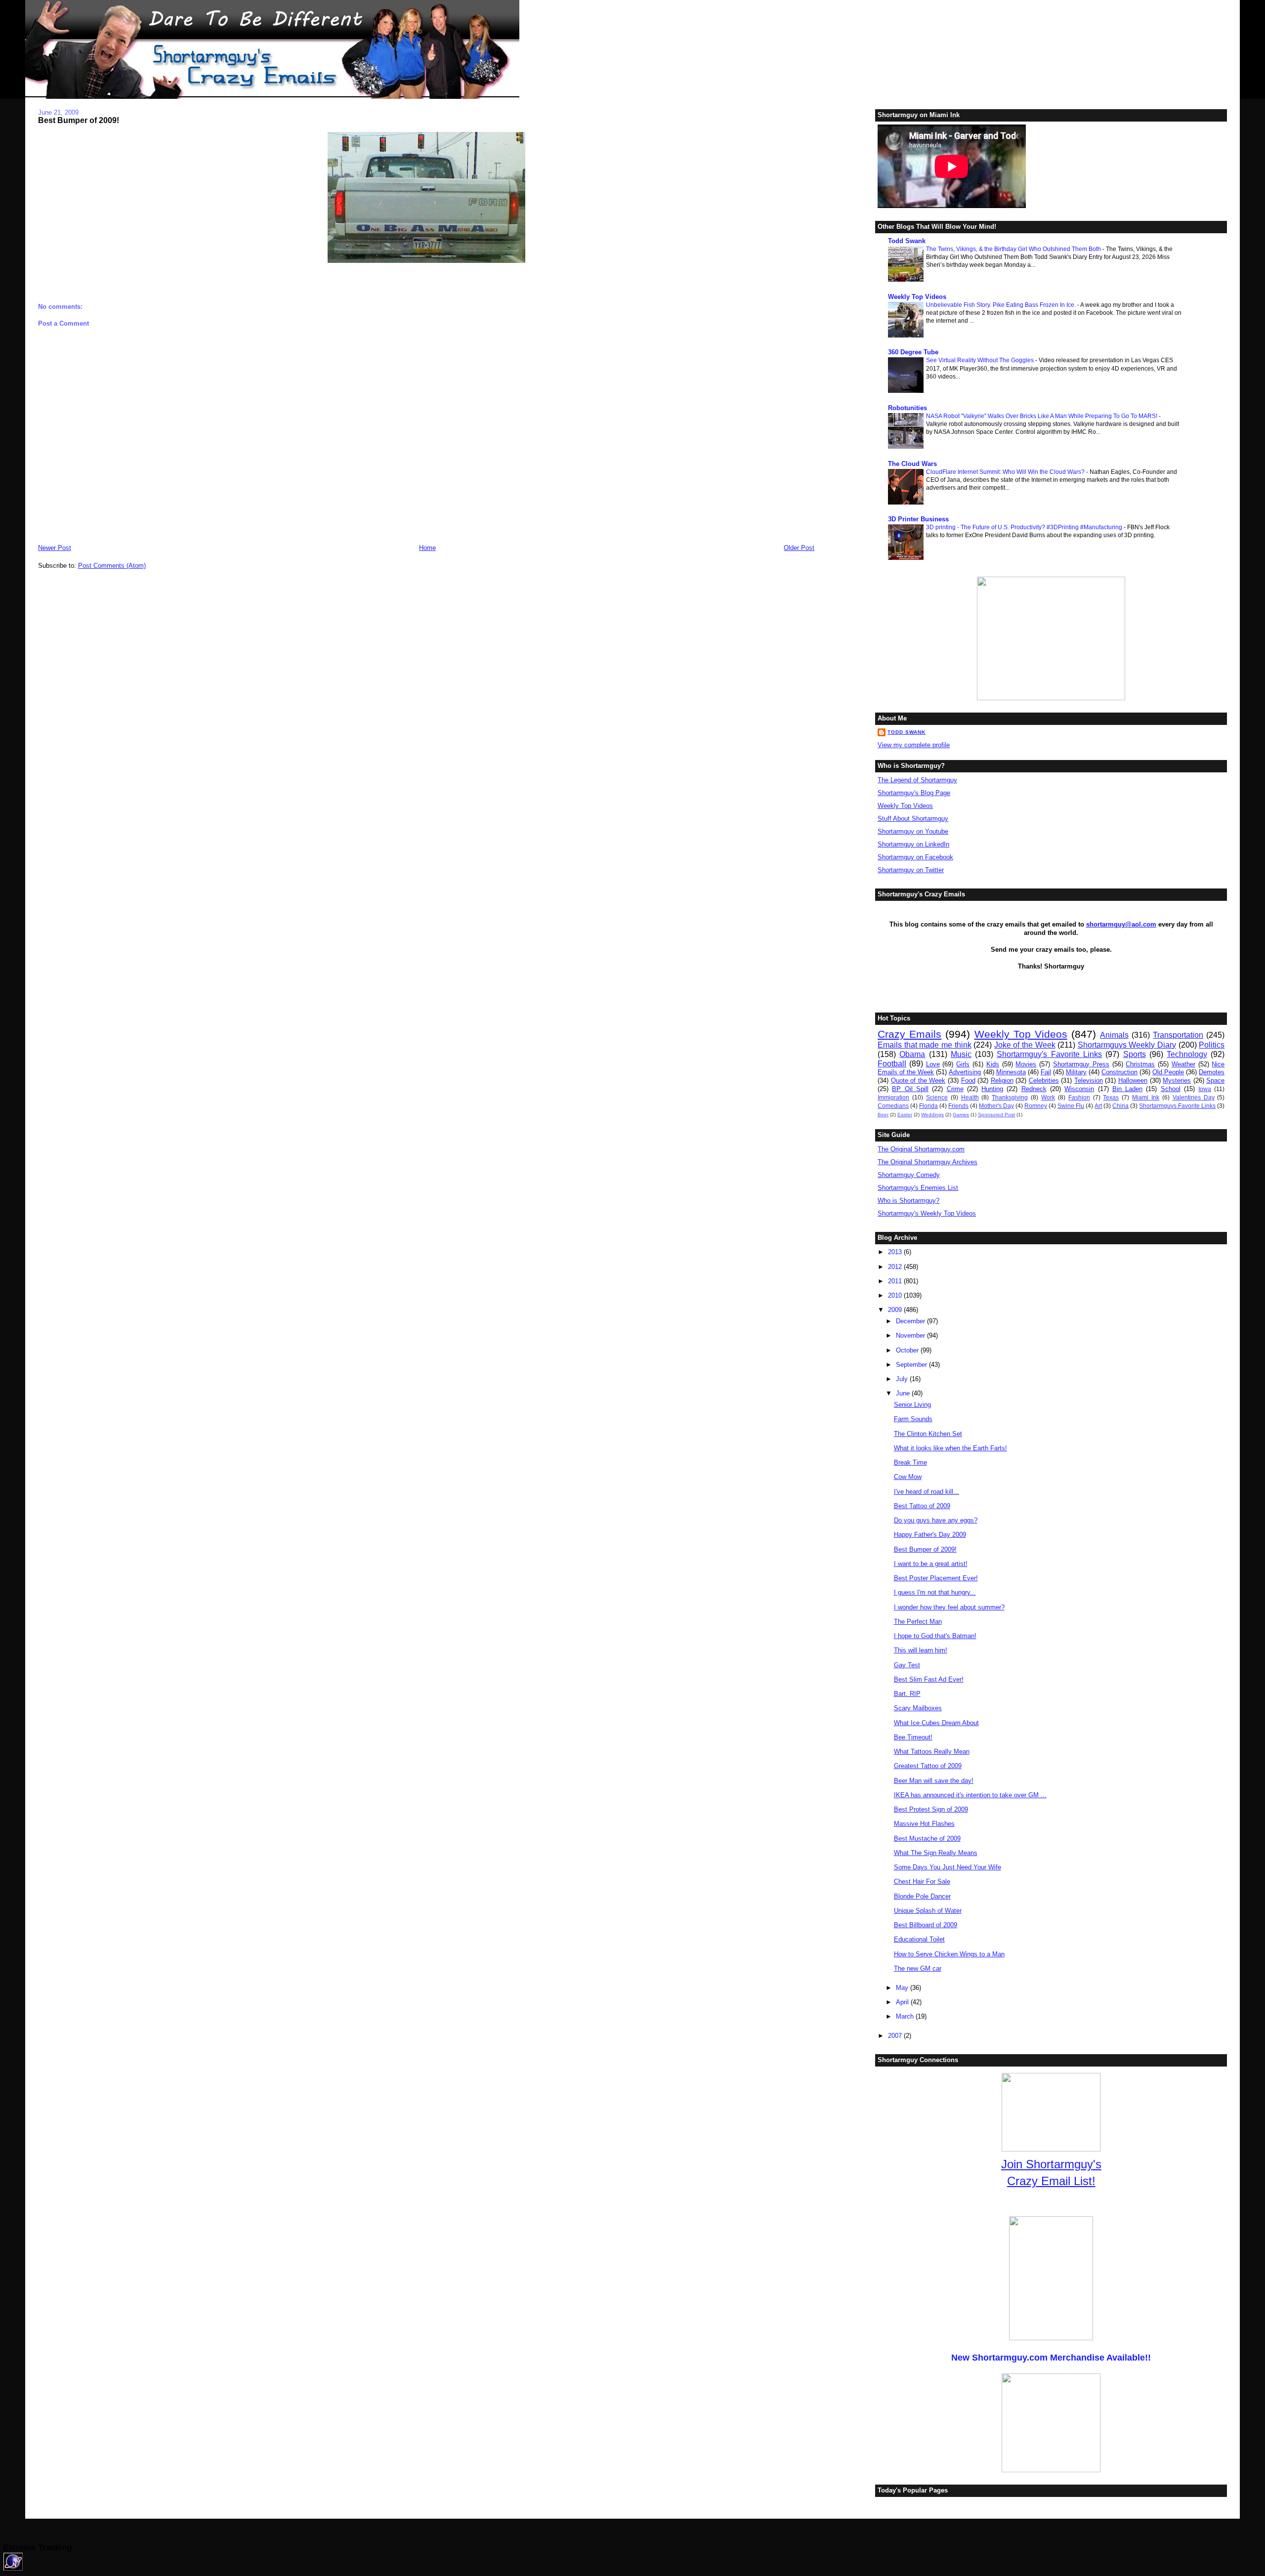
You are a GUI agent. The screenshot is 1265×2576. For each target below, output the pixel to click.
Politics (1212, 1045)
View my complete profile (914, 745)
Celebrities (1044, 1080)
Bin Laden (1127, 1089)
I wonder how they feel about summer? (949, 1607)
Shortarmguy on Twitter (911, 870)
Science (937, 1097)
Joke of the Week (1025, 1045)
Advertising (965, 1072)
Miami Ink (1146, 1097)
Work (1048, 1097)
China (1120, 1106)
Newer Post (55, 548)
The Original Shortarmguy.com (921, 1149)
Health (970, 1097)
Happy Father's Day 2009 (930, 1535)
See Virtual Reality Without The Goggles (981, 360)
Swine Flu (1071, 1106)
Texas (1111, 1097)
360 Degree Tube (913, 352)
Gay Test (907, 1665)
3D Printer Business (918, 519)
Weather (1183, 1064)
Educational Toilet (919, 1939)
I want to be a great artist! (931, 1564)
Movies (1026, 1064)
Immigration (893, 1097)
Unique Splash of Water (928, 1911)
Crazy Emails (909, 1034)
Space (1215, 1080)
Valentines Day (1194, 1097)
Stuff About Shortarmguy (913, 819)
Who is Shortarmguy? (908, 1201)
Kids (993, 1064)
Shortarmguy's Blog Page (914, 793)
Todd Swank (907, 241)
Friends (958, 1106)
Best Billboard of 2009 (926, 1925)
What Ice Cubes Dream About (936, 1723)
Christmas (1140, 1064)
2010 (896, 1295)
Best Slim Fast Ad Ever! (929, 1679)
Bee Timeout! (913, 1737)
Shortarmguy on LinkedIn (913, 844)
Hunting (992, 1089)
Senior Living (912, 1405)
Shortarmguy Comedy (909, 1175)
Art (1098, 1106)
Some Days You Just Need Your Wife (948, 1867)
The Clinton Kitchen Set (928, 1434)
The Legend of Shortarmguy (917, 780)
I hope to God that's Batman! (935, 1636)
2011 (896, 1281)
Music (961, 1054)
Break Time (910, 1462)
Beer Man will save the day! (934, 1781)
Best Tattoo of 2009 (922, 1506)
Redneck (1034, 1089)
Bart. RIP (907, 1694)
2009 (896, 1310)
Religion (1002, 1080)
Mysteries (1177, 1080)
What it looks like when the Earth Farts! (950, 1448)
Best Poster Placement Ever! (936, 1578)
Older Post (799, 548)
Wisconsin (1079, 1089)
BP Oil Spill (910, 1089)
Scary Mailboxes (918, 1708)
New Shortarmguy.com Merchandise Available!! (1051, 2358)
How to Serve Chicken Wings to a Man (949, 1954)
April (903, 2002)
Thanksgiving (1010, 1097)
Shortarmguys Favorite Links (1177, 1106)
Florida (928, 1106)
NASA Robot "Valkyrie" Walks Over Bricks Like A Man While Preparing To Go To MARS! (1042, 416)
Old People (1168, 1072)
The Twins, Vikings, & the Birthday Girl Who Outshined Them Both (1014, 249)
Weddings (932, 1115)
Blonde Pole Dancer (922, 1896)
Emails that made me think (924, 1045)
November (911, 1335)
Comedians (893, 1106)
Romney (1036, 1106)
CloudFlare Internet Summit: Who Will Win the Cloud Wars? (1006, 472)
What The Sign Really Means (936, 1853)
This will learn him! (921, 1650)
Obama (912, 1054)
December (911, 1321)
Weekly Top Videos (917, 297)
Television (1089, 1080)
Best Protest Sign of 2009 (931, 1809)
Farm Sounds (913, 1419)
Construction (1119, 1072)
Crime (955, 1089)
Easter (905, 1115)
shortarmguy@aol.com (1121, 924)
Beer (883, 1115)
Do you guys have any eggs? (936, 1520)
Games (961, 1115)
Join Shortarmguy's (1051, 2164)
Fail (1046, 1072)
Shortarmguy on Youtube (913, 831)
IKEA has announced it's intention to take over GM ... (970, 1795)
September (912, 1365)
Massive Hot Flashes (924, 1824)
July (903, 1379)
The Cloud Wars (912, 464)
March (906, 2016)
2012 (896, 1267)
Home (427, 548)
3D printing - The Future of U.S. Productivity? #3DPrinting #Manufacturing (1025, 527)
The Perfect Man (918, 1622)
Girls (963, 1064)
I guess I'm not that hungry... (935, 1592)
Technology (1187, 1054)
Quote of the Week (918, 1080)
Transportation (1178, 1035)
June (904, 1393)
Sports (1135, 1054)
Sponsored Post (996, 1115)
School (1171, 1089)
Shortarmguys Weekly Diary (1127, 1045)
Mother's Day (996, 1106)
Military (1076, 1072)
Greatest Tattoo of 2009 (928, 1766)
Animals (1114, 1035)
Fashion (1079, 1097)
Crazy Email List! (1051, 2181)
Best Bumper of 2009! (79, 120)
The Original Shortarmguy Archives (928, 1162)
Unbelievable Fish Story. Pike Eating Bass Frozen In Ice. (1002, 305)
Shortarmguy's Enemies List (918, 1188)
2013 (896, 1252)
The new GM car (918, 1968)
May (903, 1988)
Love (933, 1064)
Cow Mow (908, 1477)
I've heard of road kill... (927, 1492)
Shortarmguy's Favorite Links (1049, 1054)
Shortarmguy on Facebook (915, 857)
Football (892, 1064)
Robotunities (907, 408)
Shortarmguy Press (1081, 1064)
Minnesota (1011, 1072)
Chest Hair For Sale (922, 1881)
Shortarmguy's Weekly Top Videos (927, 1213)
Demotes (1212, 1072)
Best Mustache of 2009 (927, 1838)
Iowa (1205, 1089)
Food (968, 1080)
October (908, 1350)
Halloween (1133, 1080)
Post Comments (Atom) (112, 566)
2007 (896, 2036)
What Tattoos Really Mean (932, 1752)
